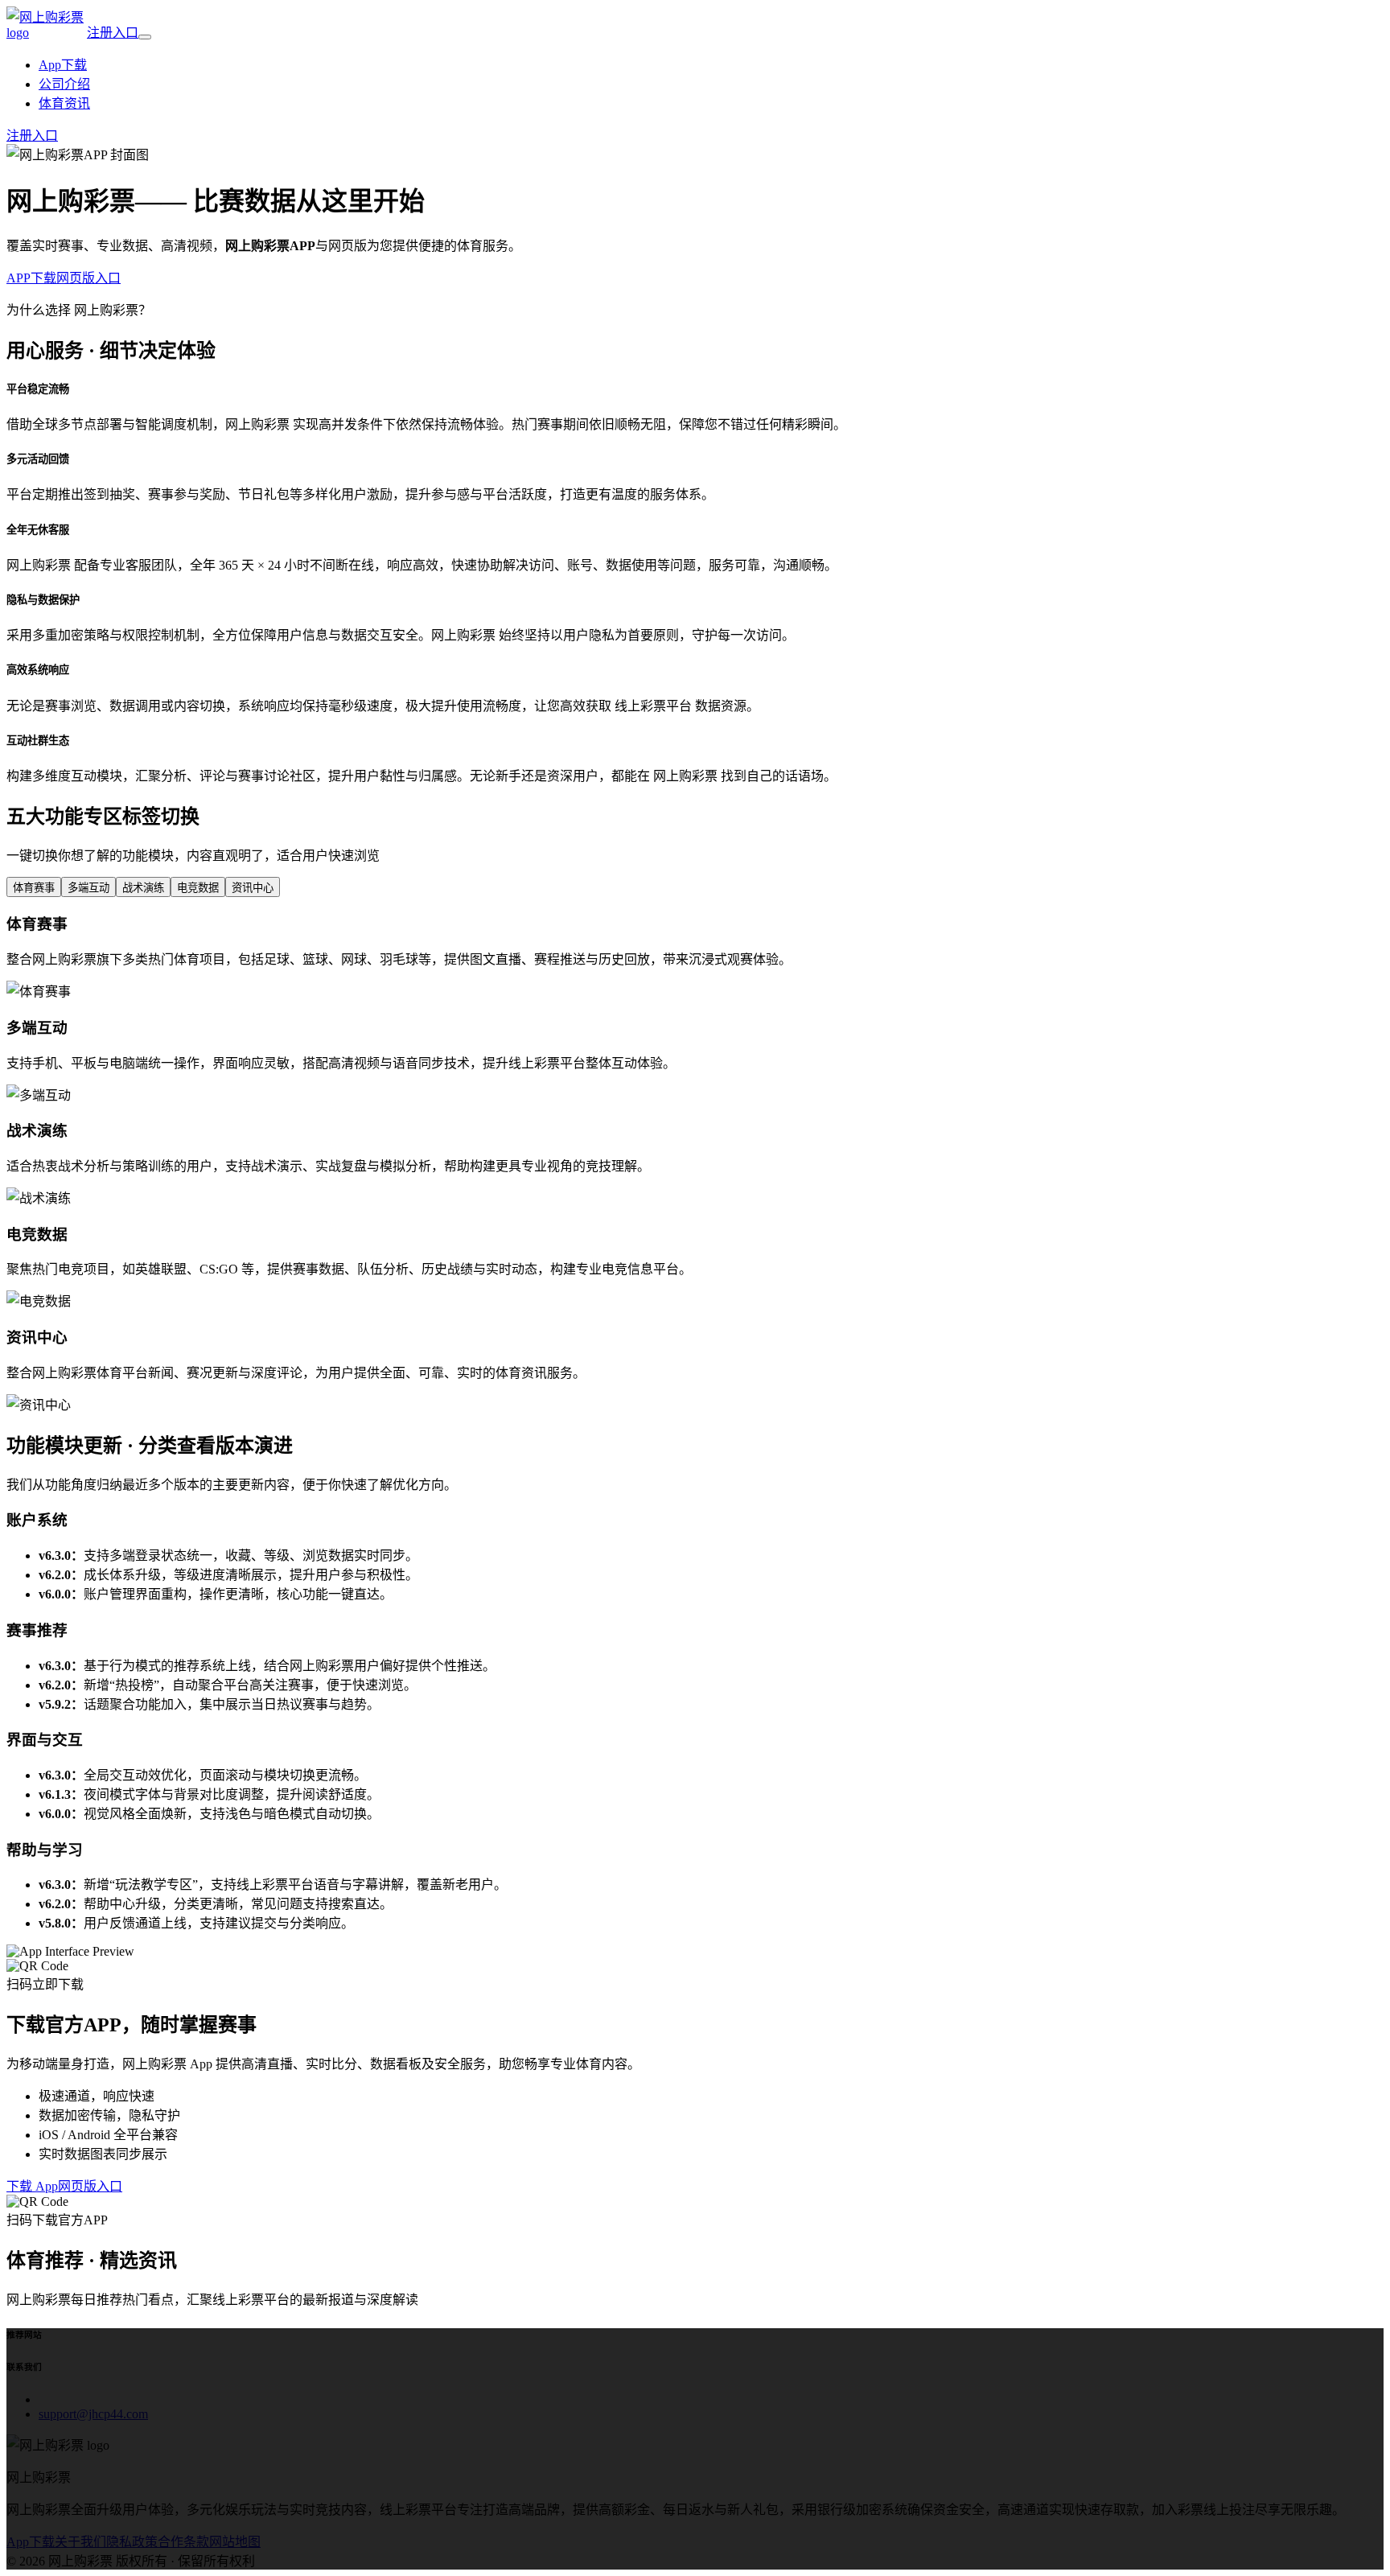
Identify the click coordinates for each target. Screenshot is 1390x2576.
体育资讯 (64, 103)
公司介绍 (64, 84)
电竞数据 (198, 888)
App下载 (63, 65)
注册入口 (113, 33)
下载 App (32, 2186)
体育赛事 (34, 888)
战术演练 (143, 888)
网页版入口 (88, 278)
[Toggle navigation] (145, 37)
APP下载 (31, 278)
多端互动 (88, 888)
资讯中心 (253, 888)
